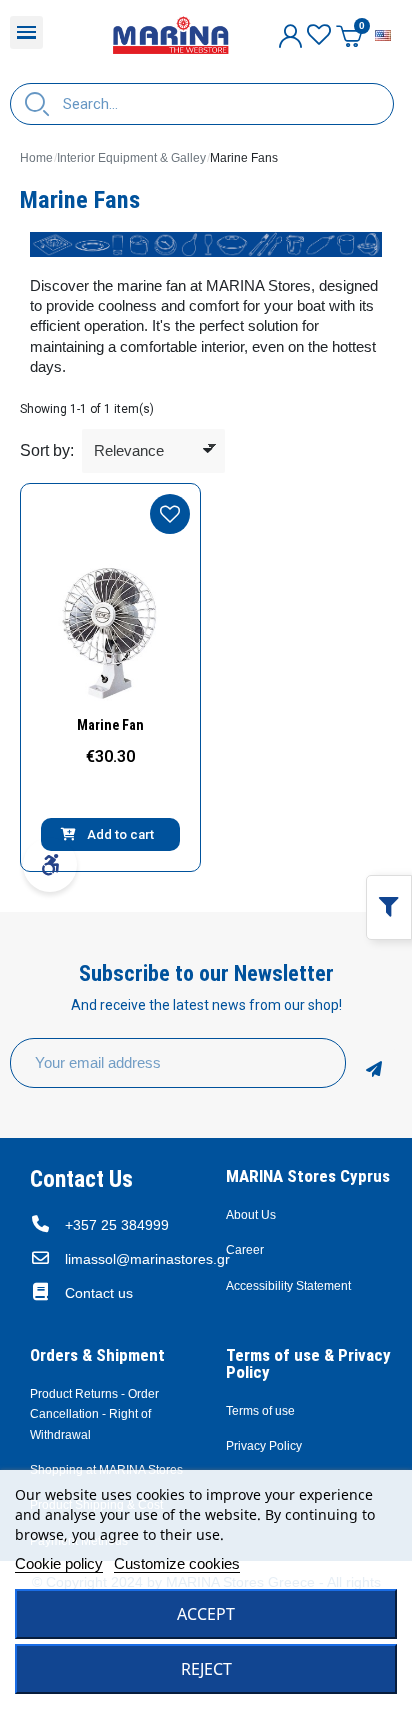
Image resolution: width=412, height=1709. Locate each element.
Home (36, 158)
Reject (206, 1669)
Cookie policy (59, 1563)
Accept (206, 1614)
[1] (374, 1063)
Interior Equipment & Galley (131, 158)
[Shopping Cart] (349, 35)
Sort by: (47, 450)
